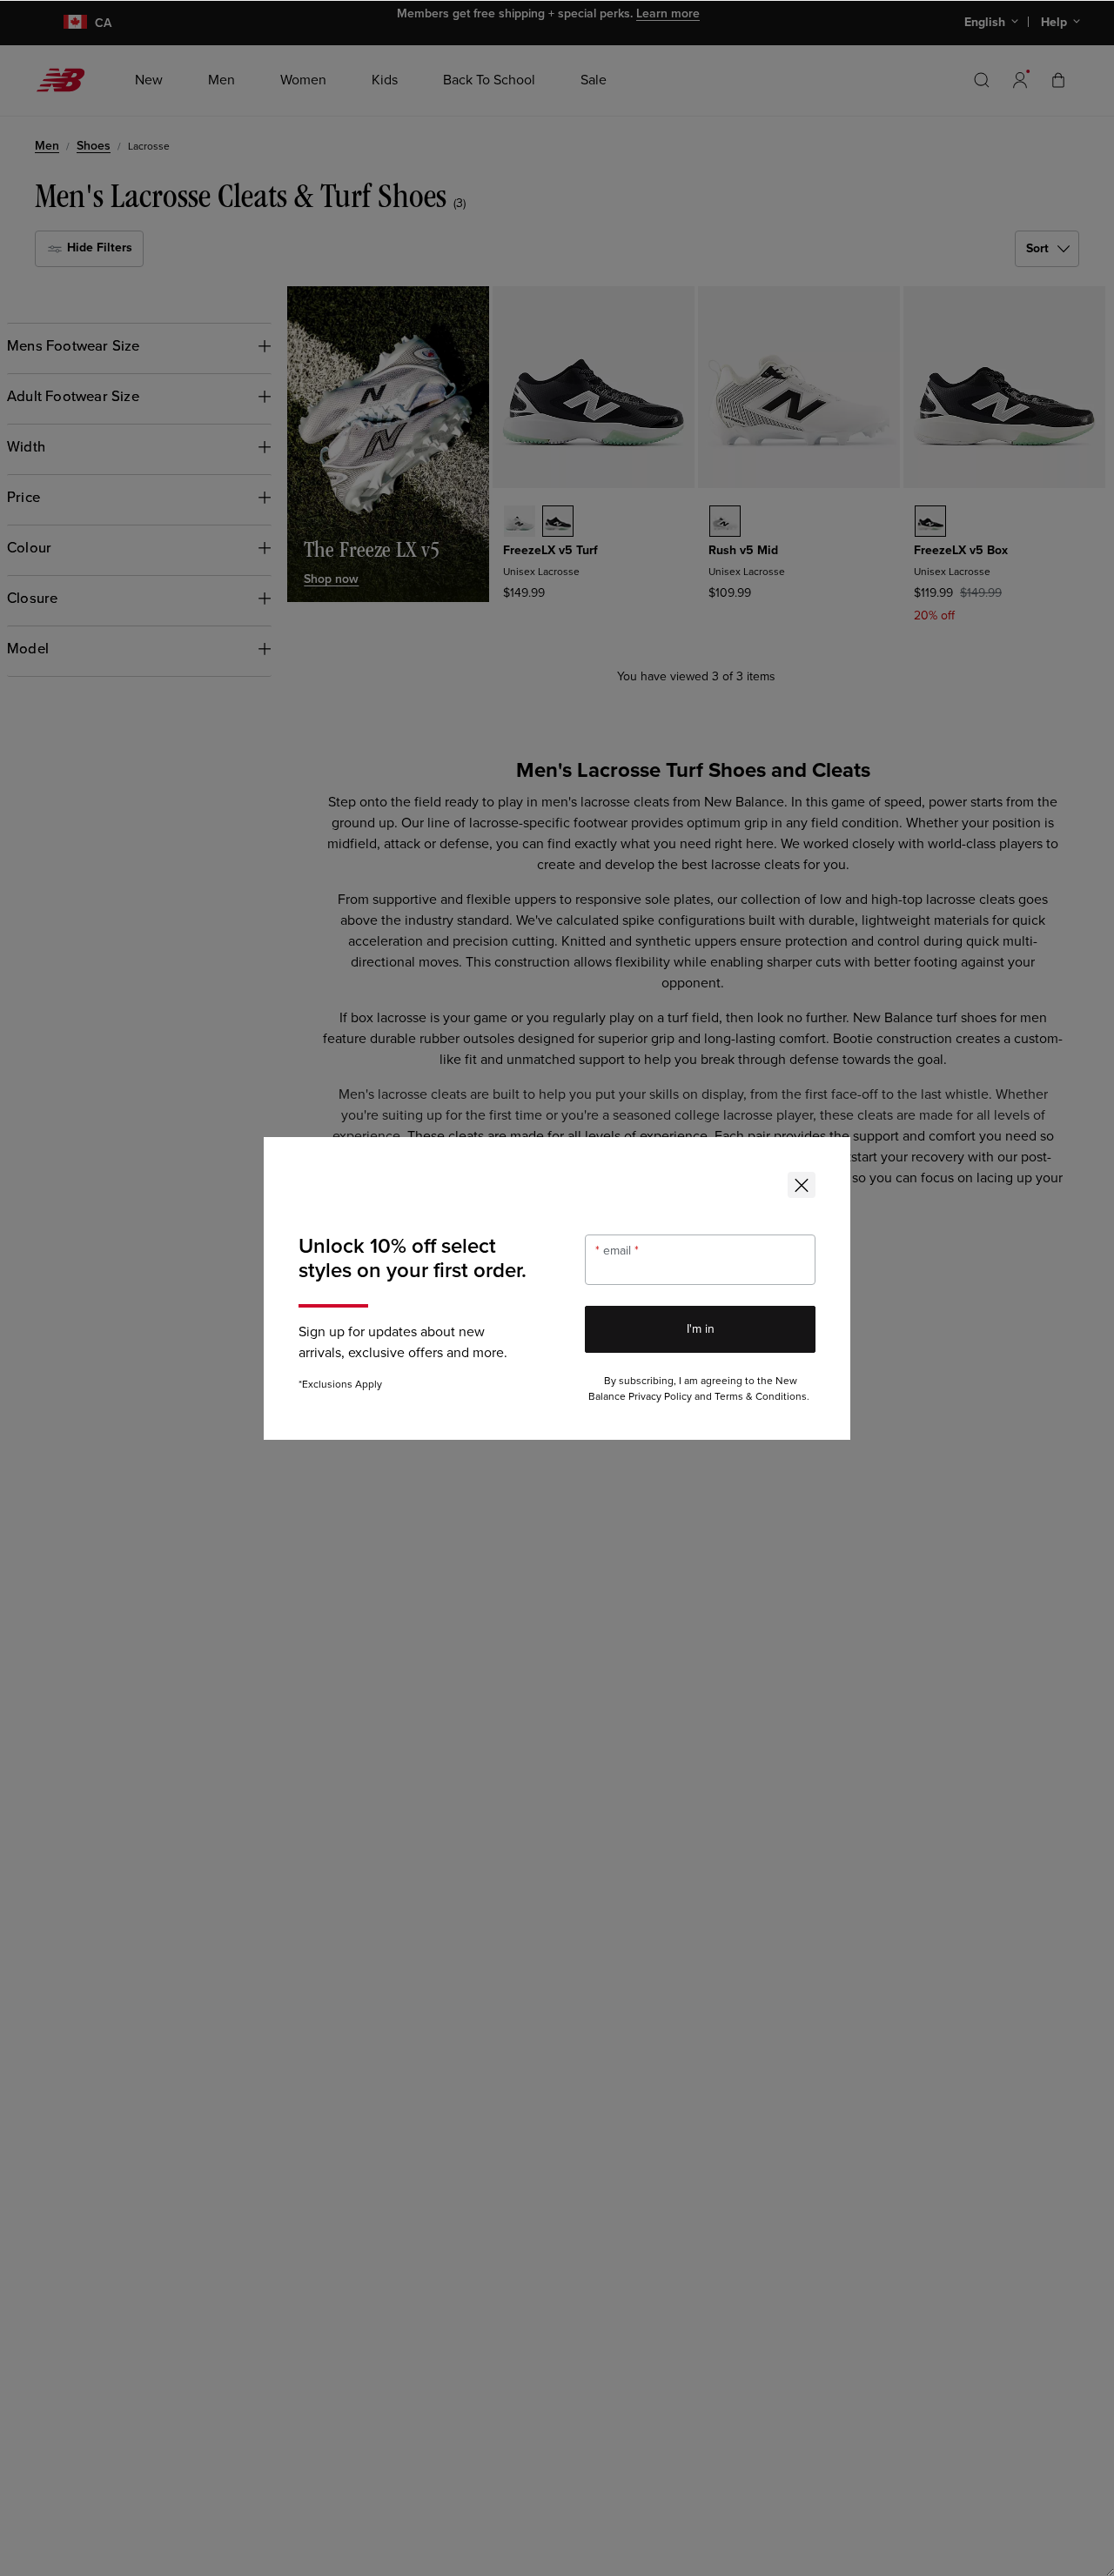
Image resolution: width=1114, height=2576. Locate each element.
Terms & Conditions (761, 1397)
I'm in (701, 1329)
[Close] (802, 1185)
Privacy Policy (660, 1397)
